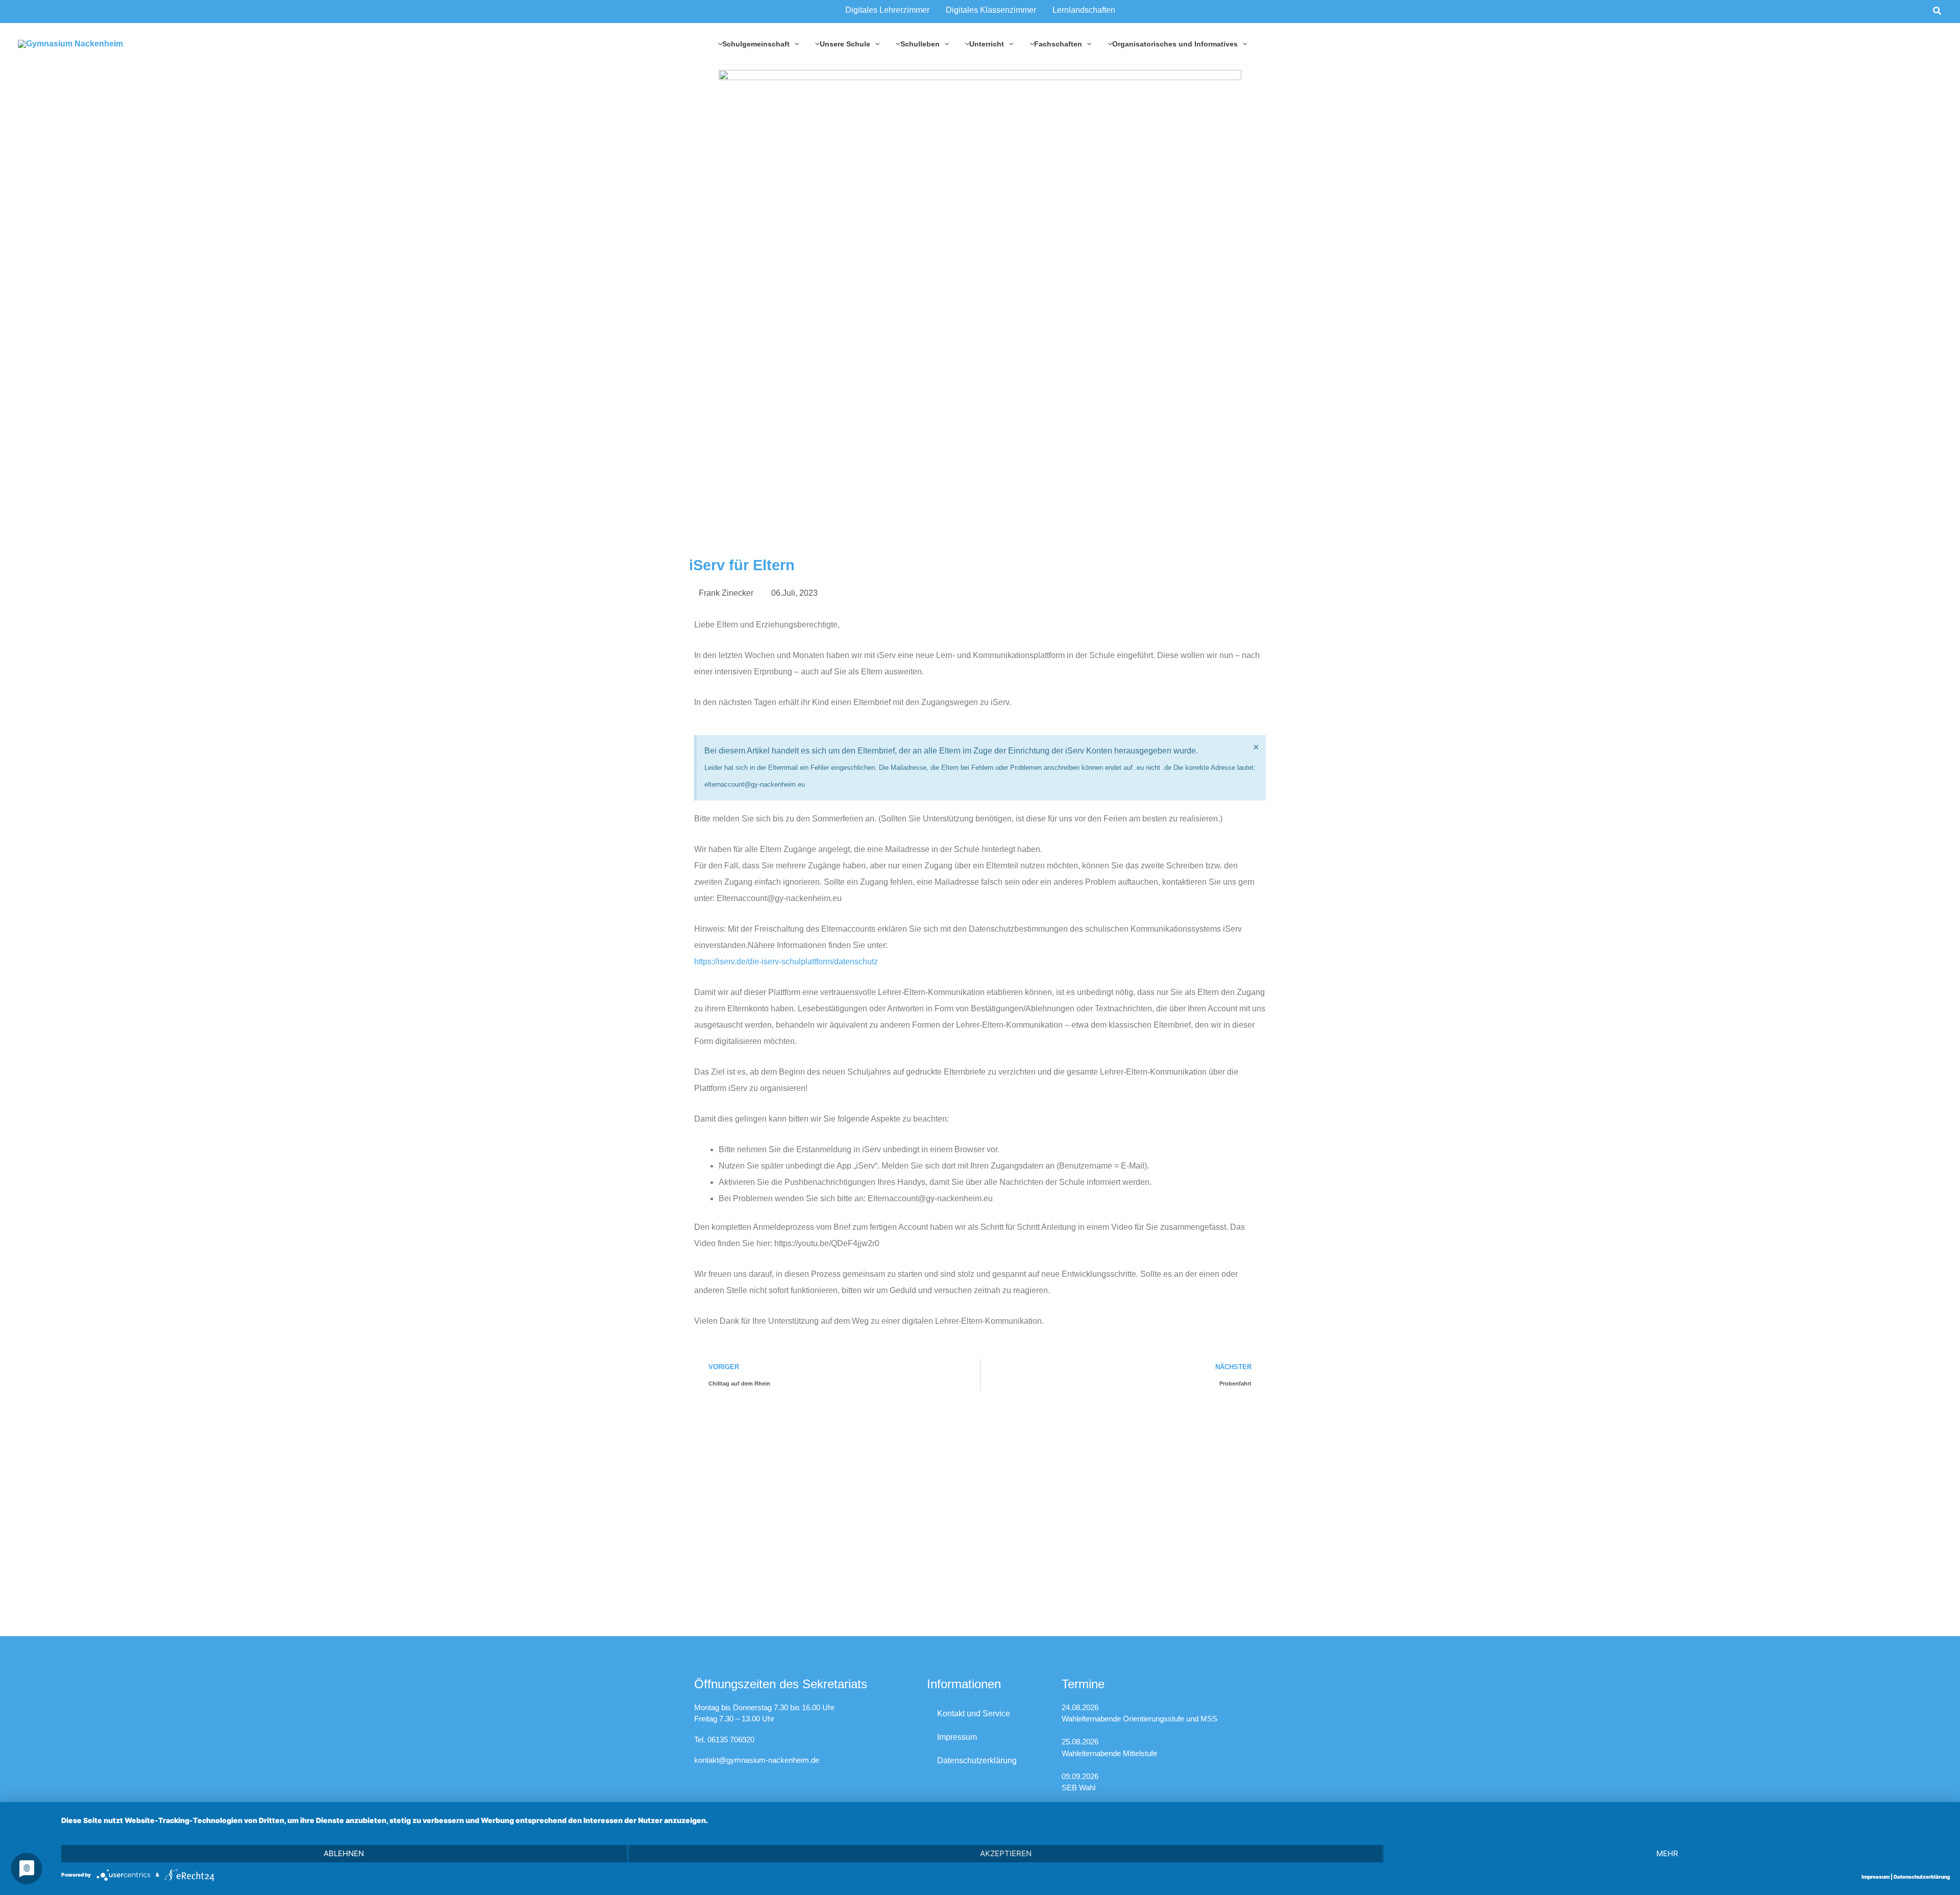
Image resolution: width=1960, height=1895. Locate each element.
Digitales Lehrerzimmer (887, 10)
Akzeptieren (1006, 1853)
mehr (1667, 1853)
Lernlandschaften (1084, 10)
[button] (1938, 11)
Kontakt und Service (974, 1714)
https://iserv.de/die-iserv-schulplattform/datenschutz (786, 962)
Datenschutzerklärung (977, 1760)
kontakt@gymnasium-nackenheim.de (757, 1760)
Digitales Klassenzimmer (991, 10)
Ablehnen (344, 1853)
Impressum (957, 1737)
